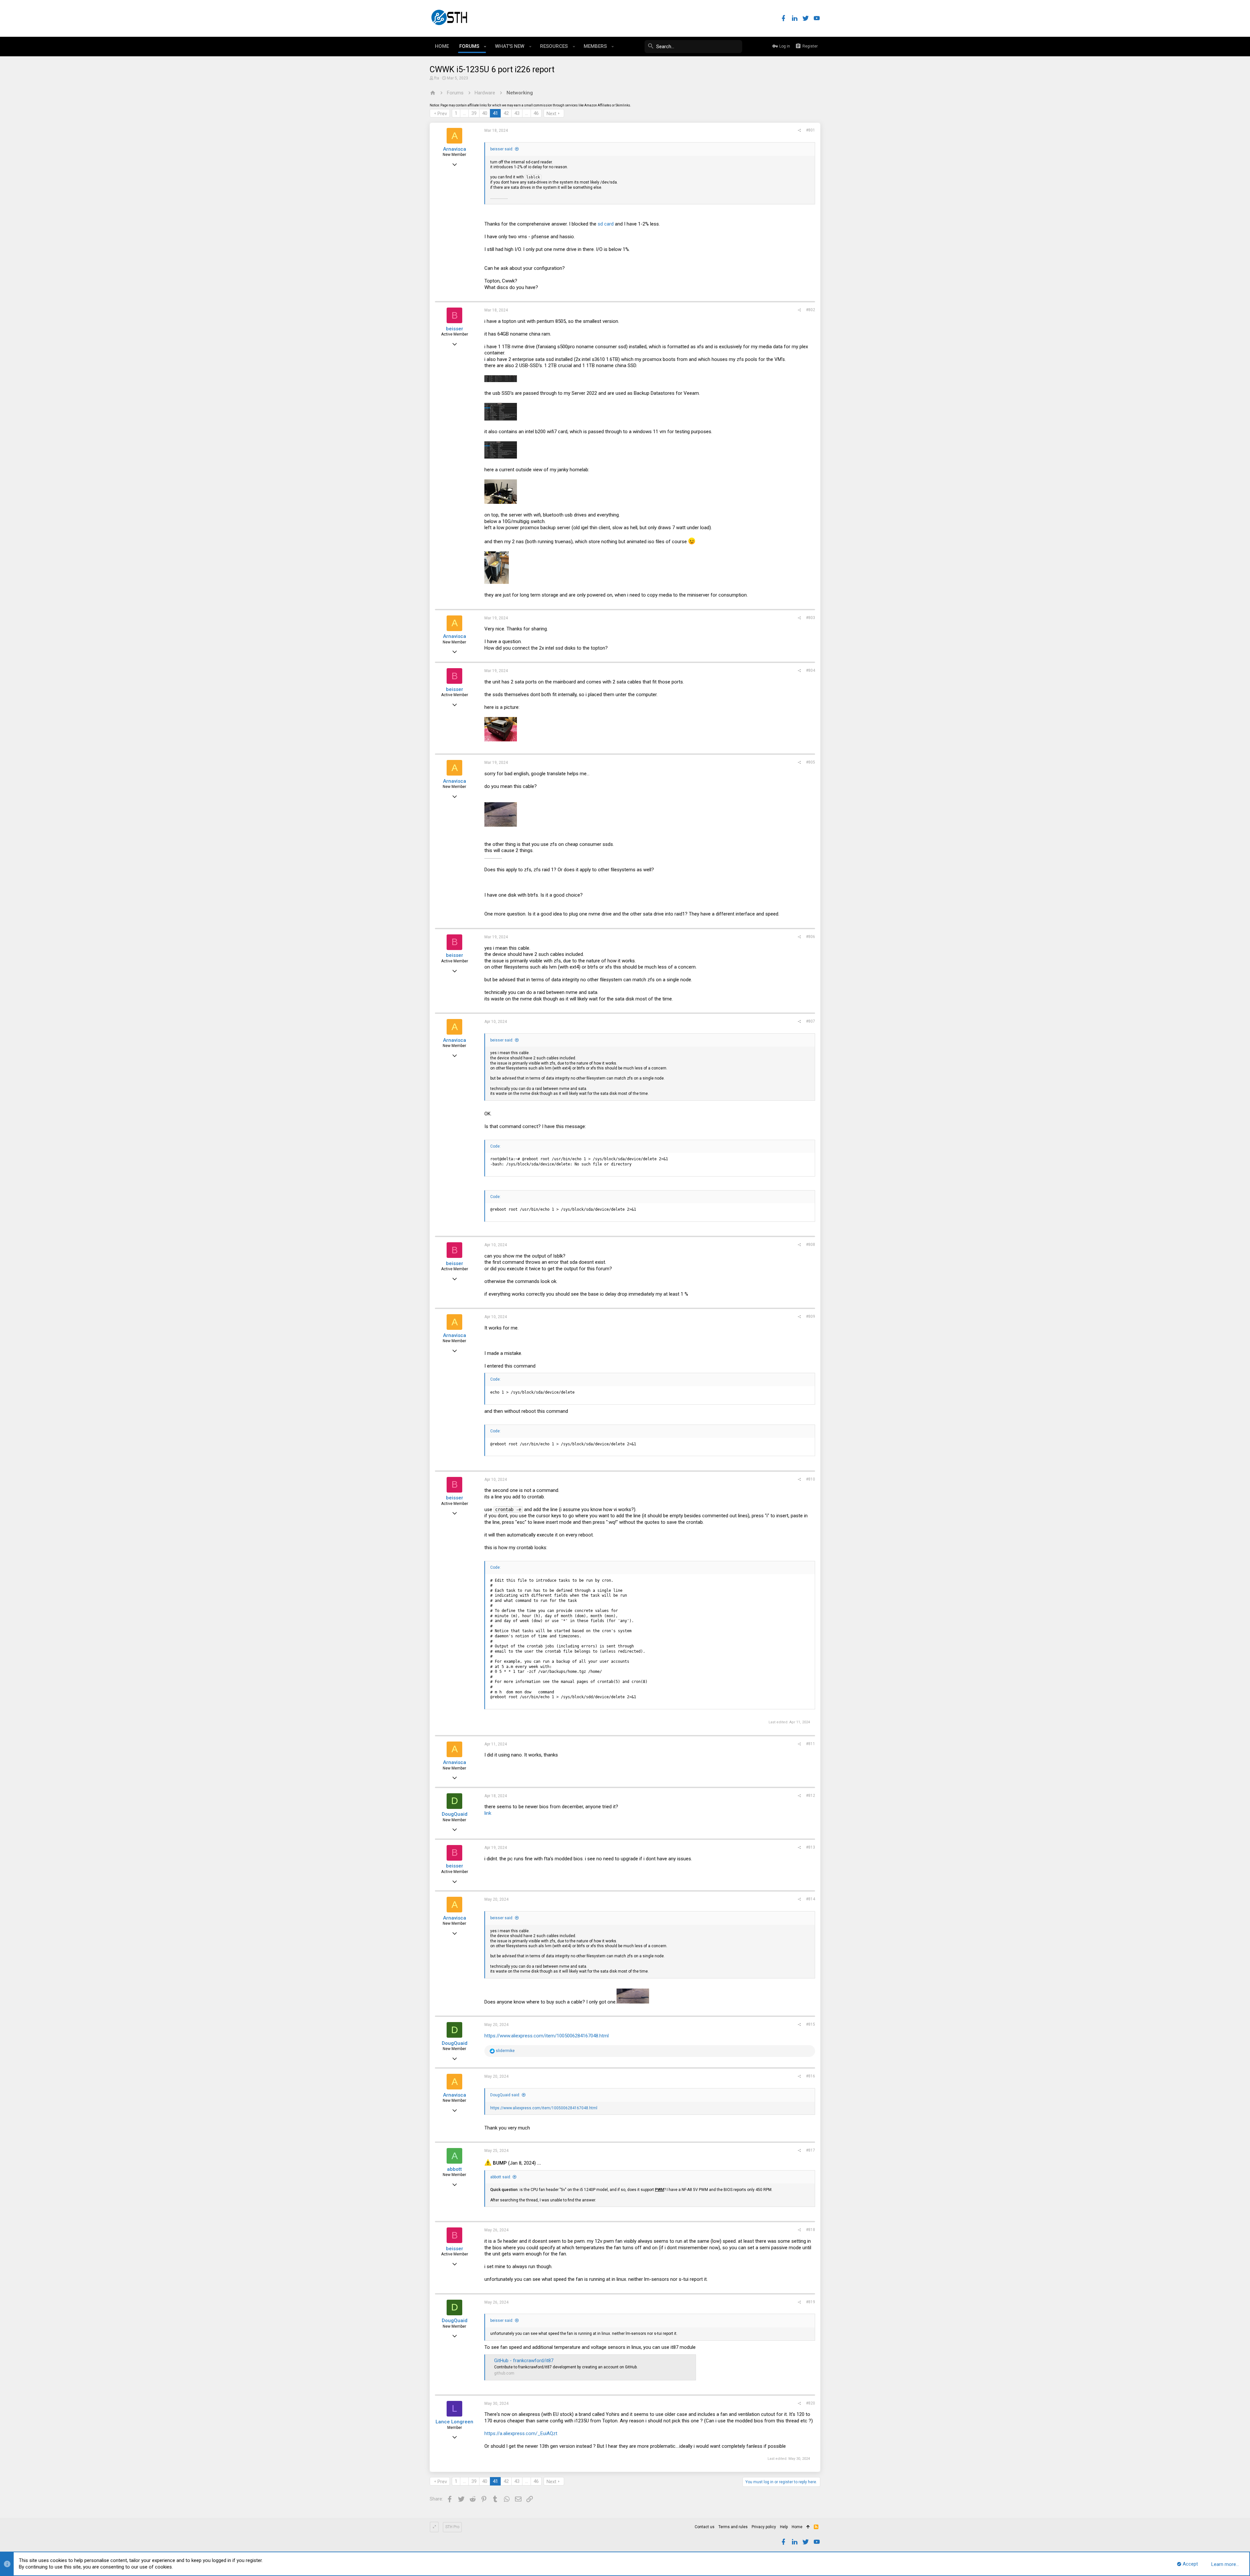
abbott (454, 2169)
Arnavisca (455, 149)
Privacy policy (764, 2527)
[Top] (808, 2527)
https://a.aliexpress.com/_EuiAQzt (521, 2433)
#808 (811, 1245)
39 (474, 113)
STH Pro (452, 2527)
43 (517, 113)
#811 (811, 1744)
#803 (811, 618)
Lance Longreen (454, 2422)
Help (784, 2527)
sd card (606, 224)
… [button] (464, 113)
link (488, 1813)
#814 (811, 1899)
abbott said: (501, 2177)
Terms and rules (733, 2527)
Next (551, 114)
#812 (811, 1796)
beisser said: (502, 149)
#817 (811, 2150)
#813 (811, 1847)
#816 (811, 2076)
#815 (811, 2024)
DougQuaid (455, 1814)
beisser (455, 329)
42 (506, 113)
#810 (811, 1479)
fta (437, 78)
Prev (442, 114)
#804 (811, 670)
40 (485, 113)
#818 (811, 2230)
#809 (811, 1316)
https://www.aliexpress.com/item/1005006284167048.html (547, 2036)
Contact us (705, 2527)
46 (536, 113)
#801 (811, 130)
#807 (811, 1021)
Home (797, 2527)
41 (495, 113)
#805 (811, 762)
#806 (811, 937)
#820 (811, 2403)
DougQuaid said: (505, 2095)
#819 (811, 2302)
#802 (811, 310)
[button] (485, 47)
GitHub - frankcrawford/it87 (524, 2361)
